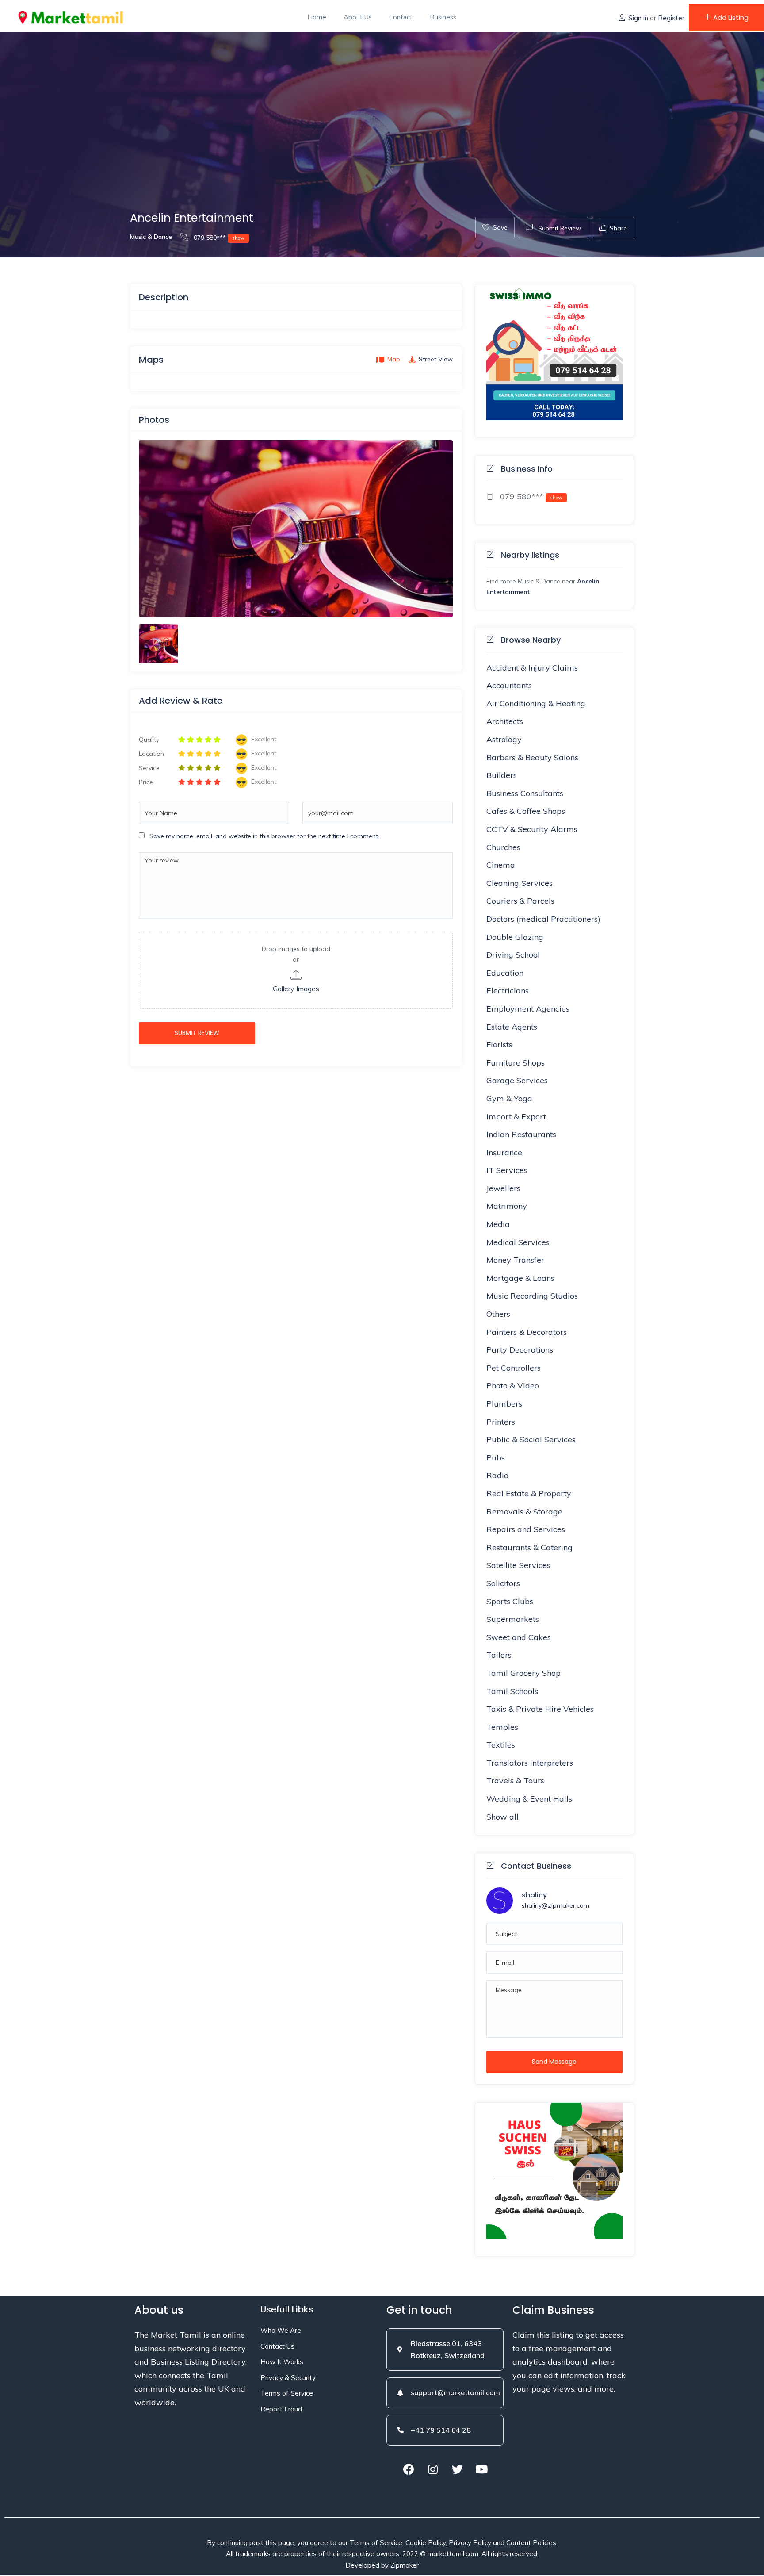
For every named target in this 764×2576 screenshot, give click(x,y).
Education (505, 973)
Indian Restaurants (521, 1134)
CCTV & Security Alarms (532, 829)
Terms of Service (287, 2393)
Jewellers (503, 1188)
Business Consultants (525, 793)
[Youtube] (481, 2469)
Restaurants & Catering (529, 1547)
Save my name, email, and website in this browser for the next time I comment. (264, 836)
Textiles (501, 1745)
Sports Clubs (510, 1601)
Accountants (509, 685)
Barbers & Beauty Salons (532, 757)
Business (443, 17)
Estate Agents (512, 1027)
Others (498, 1314)
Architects (505, 721)
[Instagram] (433, 2469)
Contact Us (277, 2346)
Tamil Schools (512, 1691)
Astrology (504, 739)
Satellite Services (518, 1565)
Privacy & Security (288, 2378)
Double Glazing (515, 937)
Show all (502, 1817)
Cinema (501, 865)
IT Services (507, 1170)
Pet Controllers (514, 1368)
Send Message (554, 2062)
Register (671, 18)
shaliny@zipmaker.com (556, 1905)
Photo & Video (513, 1386)
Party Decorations (520, 1350)
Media (498, 1224)
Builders (502, 775)
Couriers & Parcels (520, 901)
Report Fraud (281, 2409)
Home (317, 17)
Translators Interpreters (530, 1763)
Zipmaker (405, 2565)
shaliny (534, 1895)
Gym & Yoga (509, 1098)
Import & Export (516, 1117)
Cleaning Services (520, 883)
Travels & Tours (515, 1781)
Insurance (504, 1152)
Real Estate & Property (529, 1493)
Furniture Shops (516, 1063)
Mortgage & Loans (520, 1278)
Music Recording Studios (532, 1296)
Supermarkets (513, 1619)
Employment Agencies (528, 1009)
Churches (503, 847)
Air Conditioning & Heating (536, 703)
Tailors (499, 1655)
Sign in (638, 18)
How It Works (282, 2362)
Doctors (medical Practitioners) (543, 919)
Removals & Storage (524, 1512)
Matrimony (507, 1206)
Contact (401, 17)
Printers (501, 1422)
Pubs (496, 1458)
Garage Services (517, 1080)
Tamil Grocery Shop (523, 1673)
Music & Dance (151, 237)
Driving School (513, 955)
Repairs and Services (526, 1529)
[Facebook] (409, 2469)
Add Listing (731, 17)
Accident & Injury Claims (532, 668)
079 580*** (218, 238)
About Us (358, 17)
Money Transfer (515, 1260)
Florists (499, 1045)
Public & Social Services (531, 1439)
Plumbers (504, 1404)
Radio (497, 1475)
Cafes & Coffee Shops (526, 811)
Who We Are (281, 2330)
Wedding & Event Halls (529, 1799)
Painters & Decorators (527, 1332)
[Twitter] (457, 2469)
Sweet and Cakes (519, 1637)
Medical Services (518, 1242)
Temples (502, 1727)
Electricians (508, 991)
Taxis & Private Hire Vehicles (540, 1709)
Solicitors (503, 1583)
